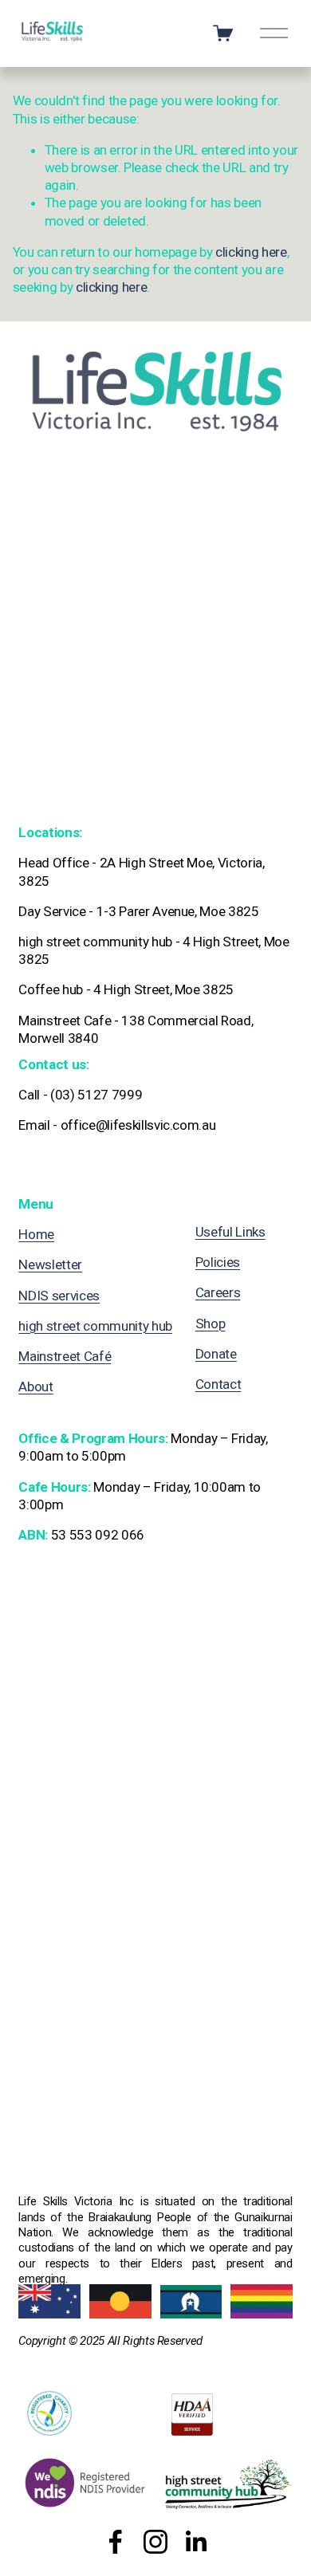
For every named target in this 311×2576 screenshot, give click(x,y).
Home (36, 1234)
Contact (218, 1384)
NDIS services (59, 1296)
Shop (211, 1323)
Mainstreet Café (65, 1356)
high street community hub (95, 1326)
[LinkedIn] (195, 2542)
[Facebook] (116, 2542)
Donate (216, 1354)
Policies (218, 1262)
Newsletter (50, 1264)
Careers (218, 1292)
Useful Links (230, 1232)
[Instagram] (155, 2542)
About (35, 1386)
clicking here (251, 252)
